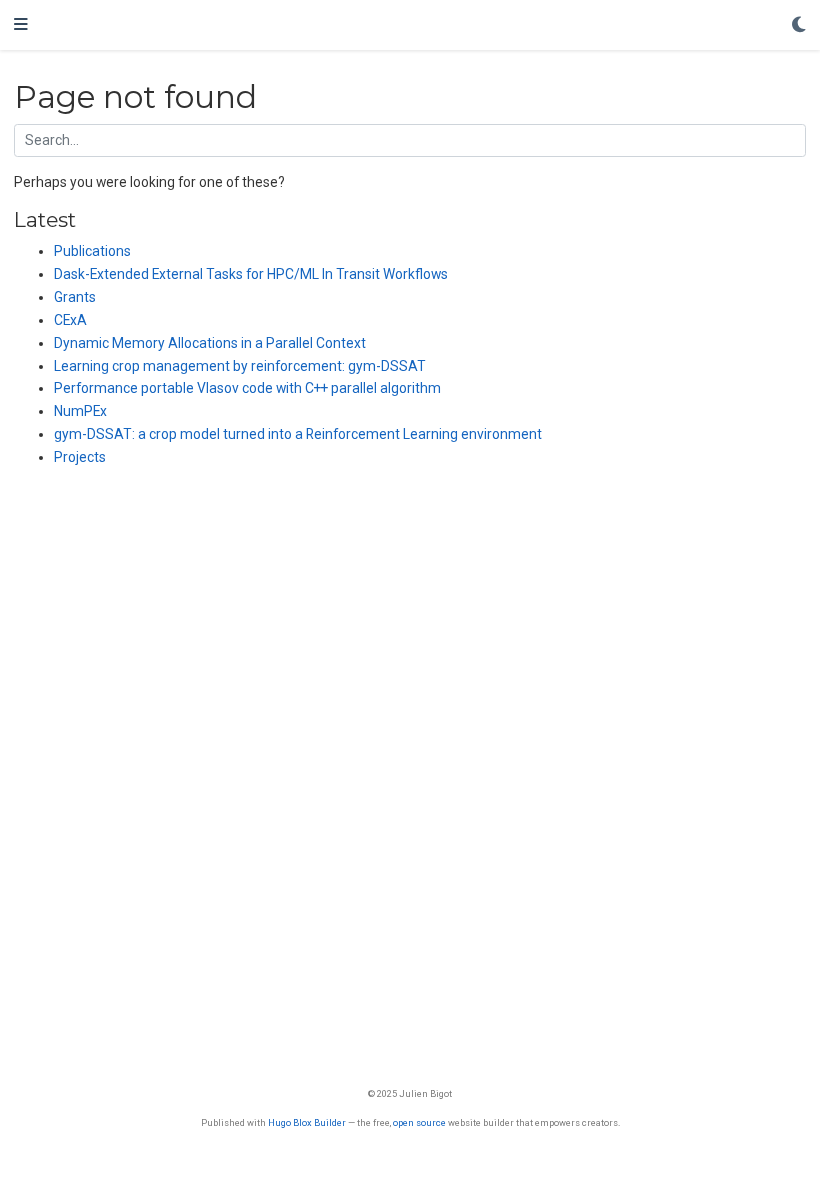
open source (419, 1122)
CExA (70, 320)
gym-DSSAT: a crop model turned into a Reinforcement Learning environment (298, 434)
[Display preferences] (799, 25)
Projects (80, 457)
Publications (92, 251)
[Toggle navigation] (21, 25)
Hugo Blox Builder (307, 1122)
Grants (75, 297)
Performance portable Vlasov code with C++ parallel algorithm (247, 388)
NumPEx (80, 411)
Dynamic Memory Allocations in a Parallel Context (210, 343)
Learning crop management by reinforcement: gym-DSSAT (240, 366)
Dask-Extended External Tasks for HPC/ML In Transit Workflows (251, 274)
